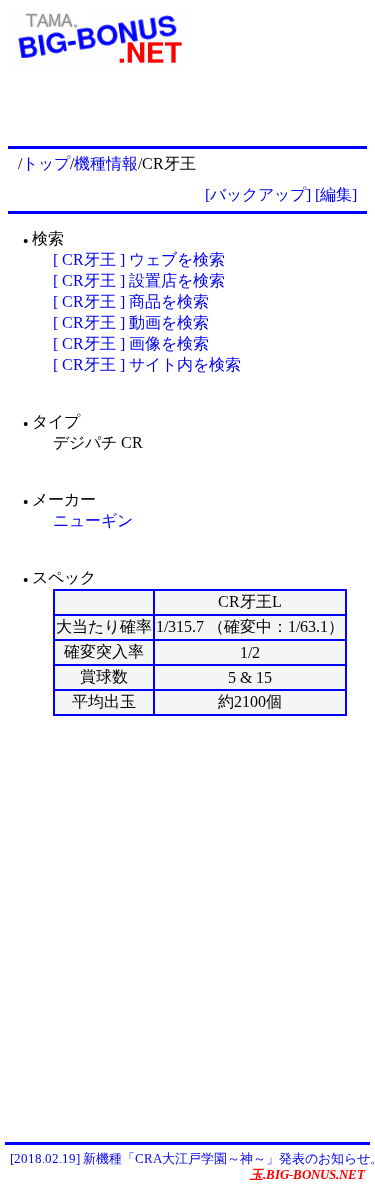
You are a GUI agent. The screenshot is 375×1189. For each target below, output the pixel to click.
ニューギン (93, 520)
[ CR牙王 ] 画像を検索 (131, 343)
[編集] (336, 194)
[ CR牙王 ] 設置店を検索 (139, 280)
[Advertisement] (187, 928)
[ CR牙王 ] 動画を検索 (131, 322)
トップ (46, 163)
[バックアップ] (258, 194)
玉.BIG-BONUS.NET (307, 1174)
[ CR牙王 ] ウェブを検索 (139, 259)
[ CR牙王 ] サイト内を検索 (147, 364)
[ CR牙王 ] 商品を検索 (131, 301)
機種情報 (106, 163)
